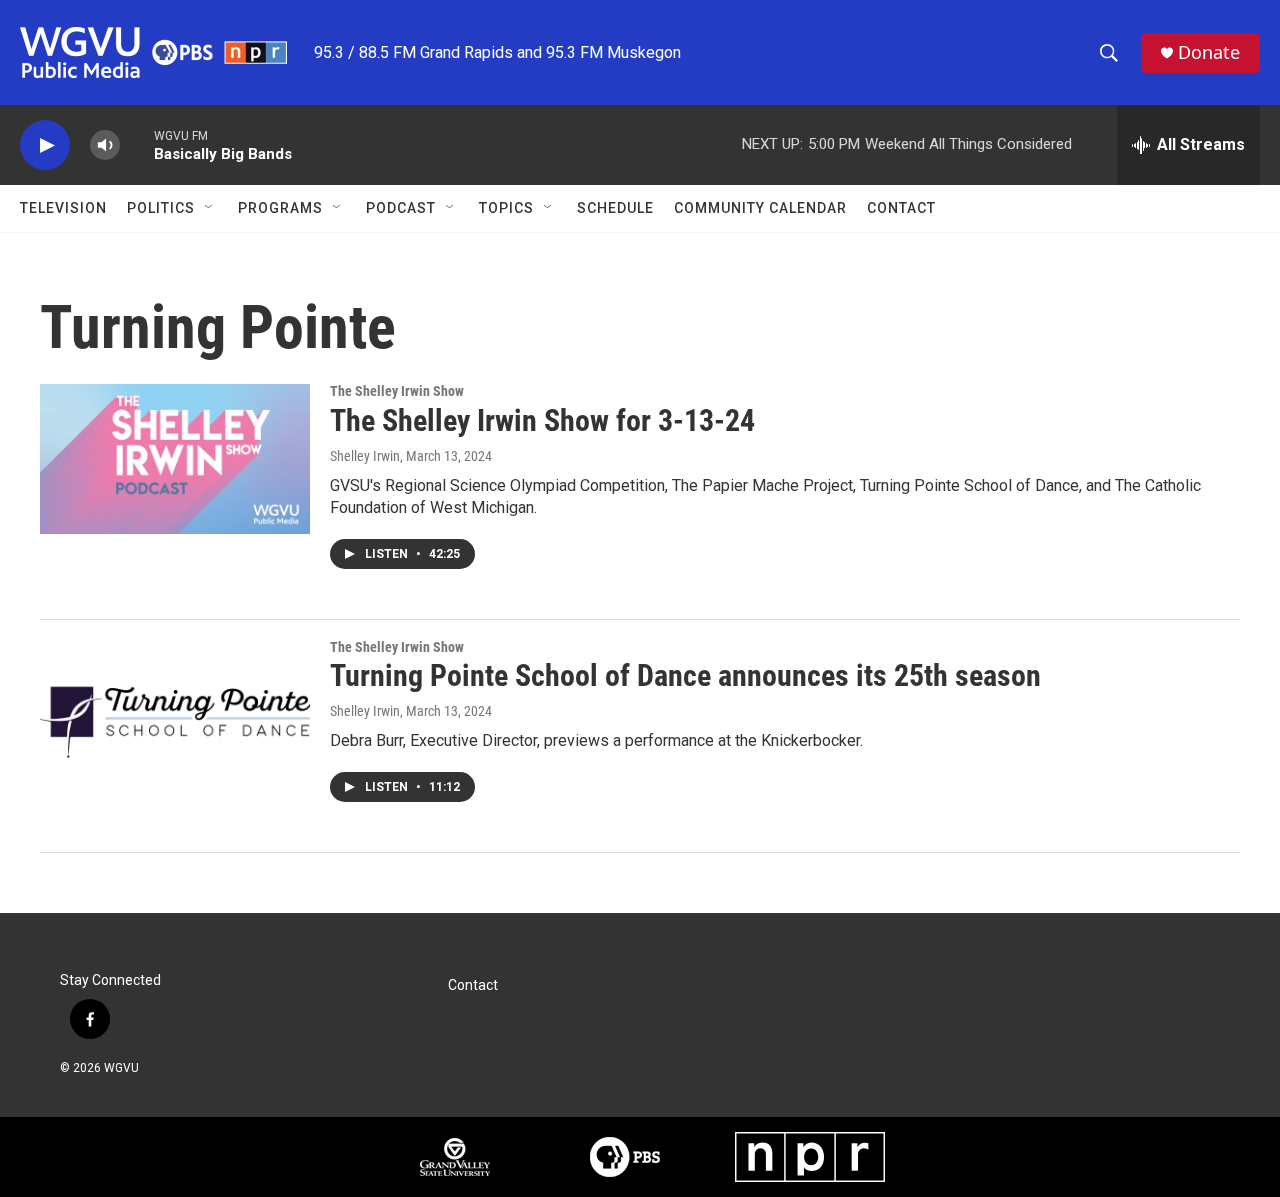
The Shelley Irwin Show (397, 391)
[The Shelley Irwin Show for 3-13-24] (175, 459)
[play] (45, 145)
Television (63, 208)
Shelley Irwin (365, 456)
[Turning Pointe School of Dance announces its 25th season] (175, 715)
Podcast (401, 208)
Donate (1209, 52)
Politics (161, 208)
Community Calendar (760, 208)
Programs (280, 208)
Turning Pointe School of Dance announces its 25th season (685, 675)
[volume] (105, 145)
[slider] (137, 144)
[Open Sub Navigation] (210, 208)
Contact (901, 208)
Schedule (615, 208)
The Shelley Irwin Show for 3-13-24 (542, 420)
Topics (506, 208)
